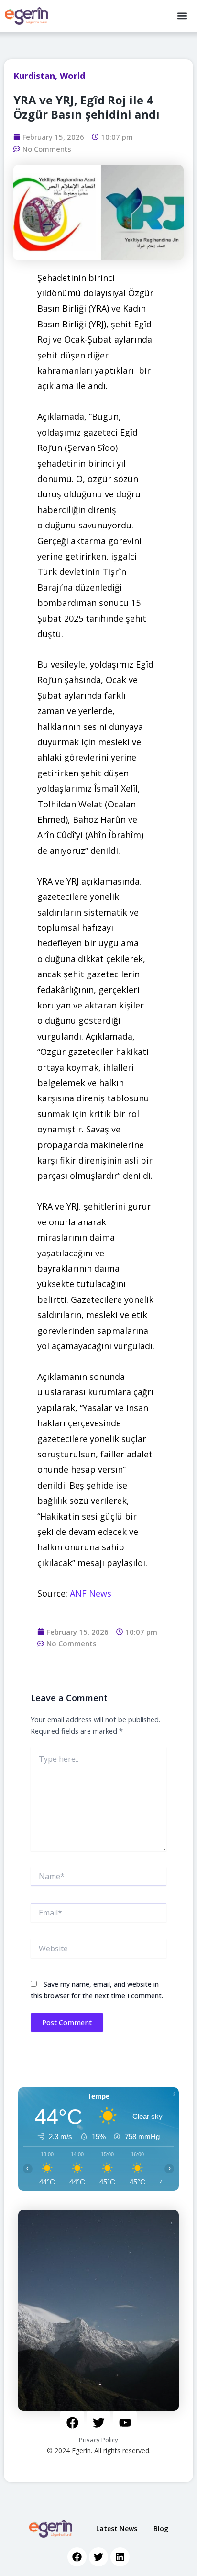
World (72, 76)
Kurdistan (34, 76)
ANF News (91, 1593)
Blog (161, 2528)
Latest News (117, 2528)
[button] (182, 16)
